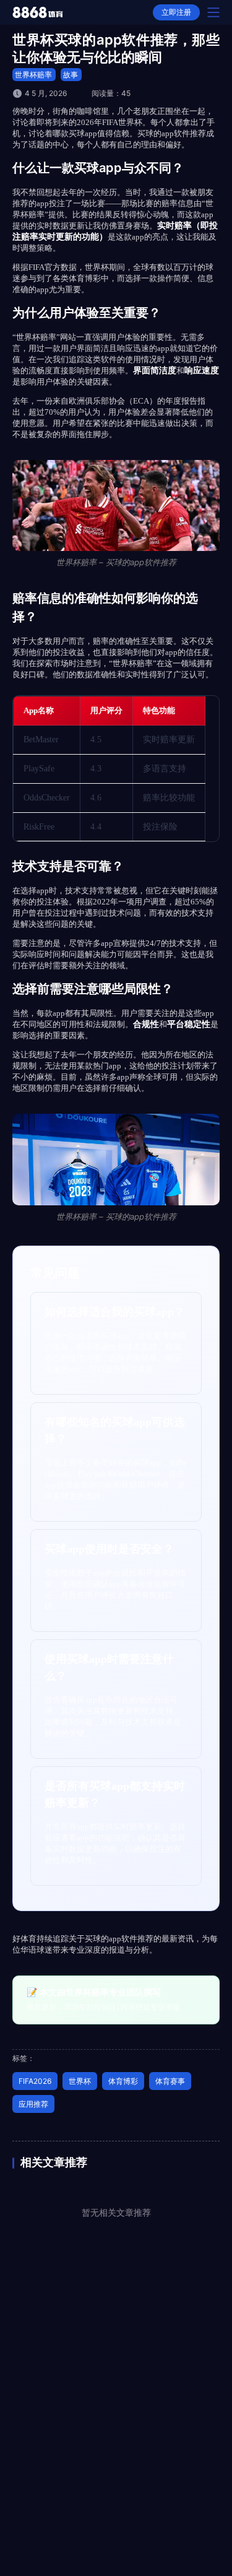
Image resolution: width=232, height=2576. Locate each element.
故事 (71, 75)
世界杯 (80, 2081)
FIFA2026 (35, 2081)
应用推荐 (33, 2104)
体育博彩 (123, 2081)
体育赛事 (170, 2081)
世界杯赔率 (33, 75)
